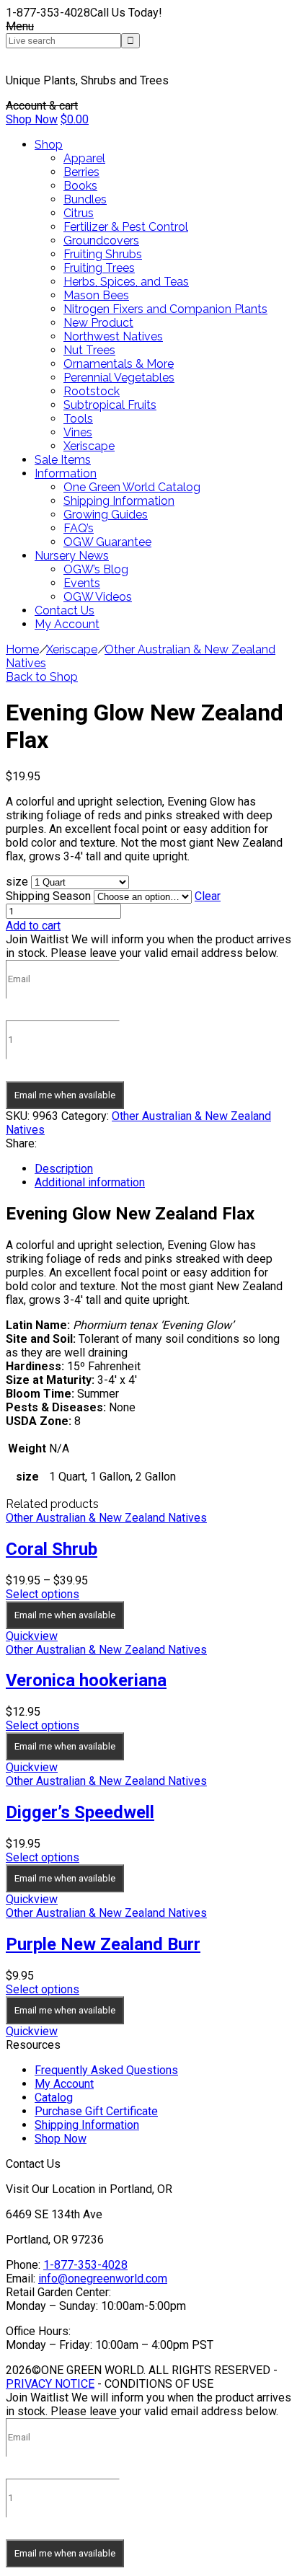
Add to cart (33, 926)
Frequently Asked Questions (106, 2070)
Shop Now (32, 119)
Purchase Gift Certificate (96, 2111)
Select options (43, 1594)
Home (22, 649)
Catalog (54, 2098)
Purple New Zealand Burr (103, 1944)
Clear (208, 896)
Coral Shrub (52, 1549)
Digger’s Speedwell (80, 1812)
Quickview (32, 1636)
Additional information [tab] (90, 1182)
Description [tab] (64, 1169)
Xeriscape (72, 649)
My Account (64, 2084)
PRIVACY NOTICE (50, 2384)
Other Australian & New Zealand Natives (106, 1518)
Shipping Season (48, 896)
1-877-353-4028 (85, 2265)
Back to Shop (42, 677)
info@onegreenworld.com (103, 2279)
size (17, 882)
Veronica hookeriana (86, 1680)
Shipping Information (87, 2125)
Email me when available (65, 1095)
